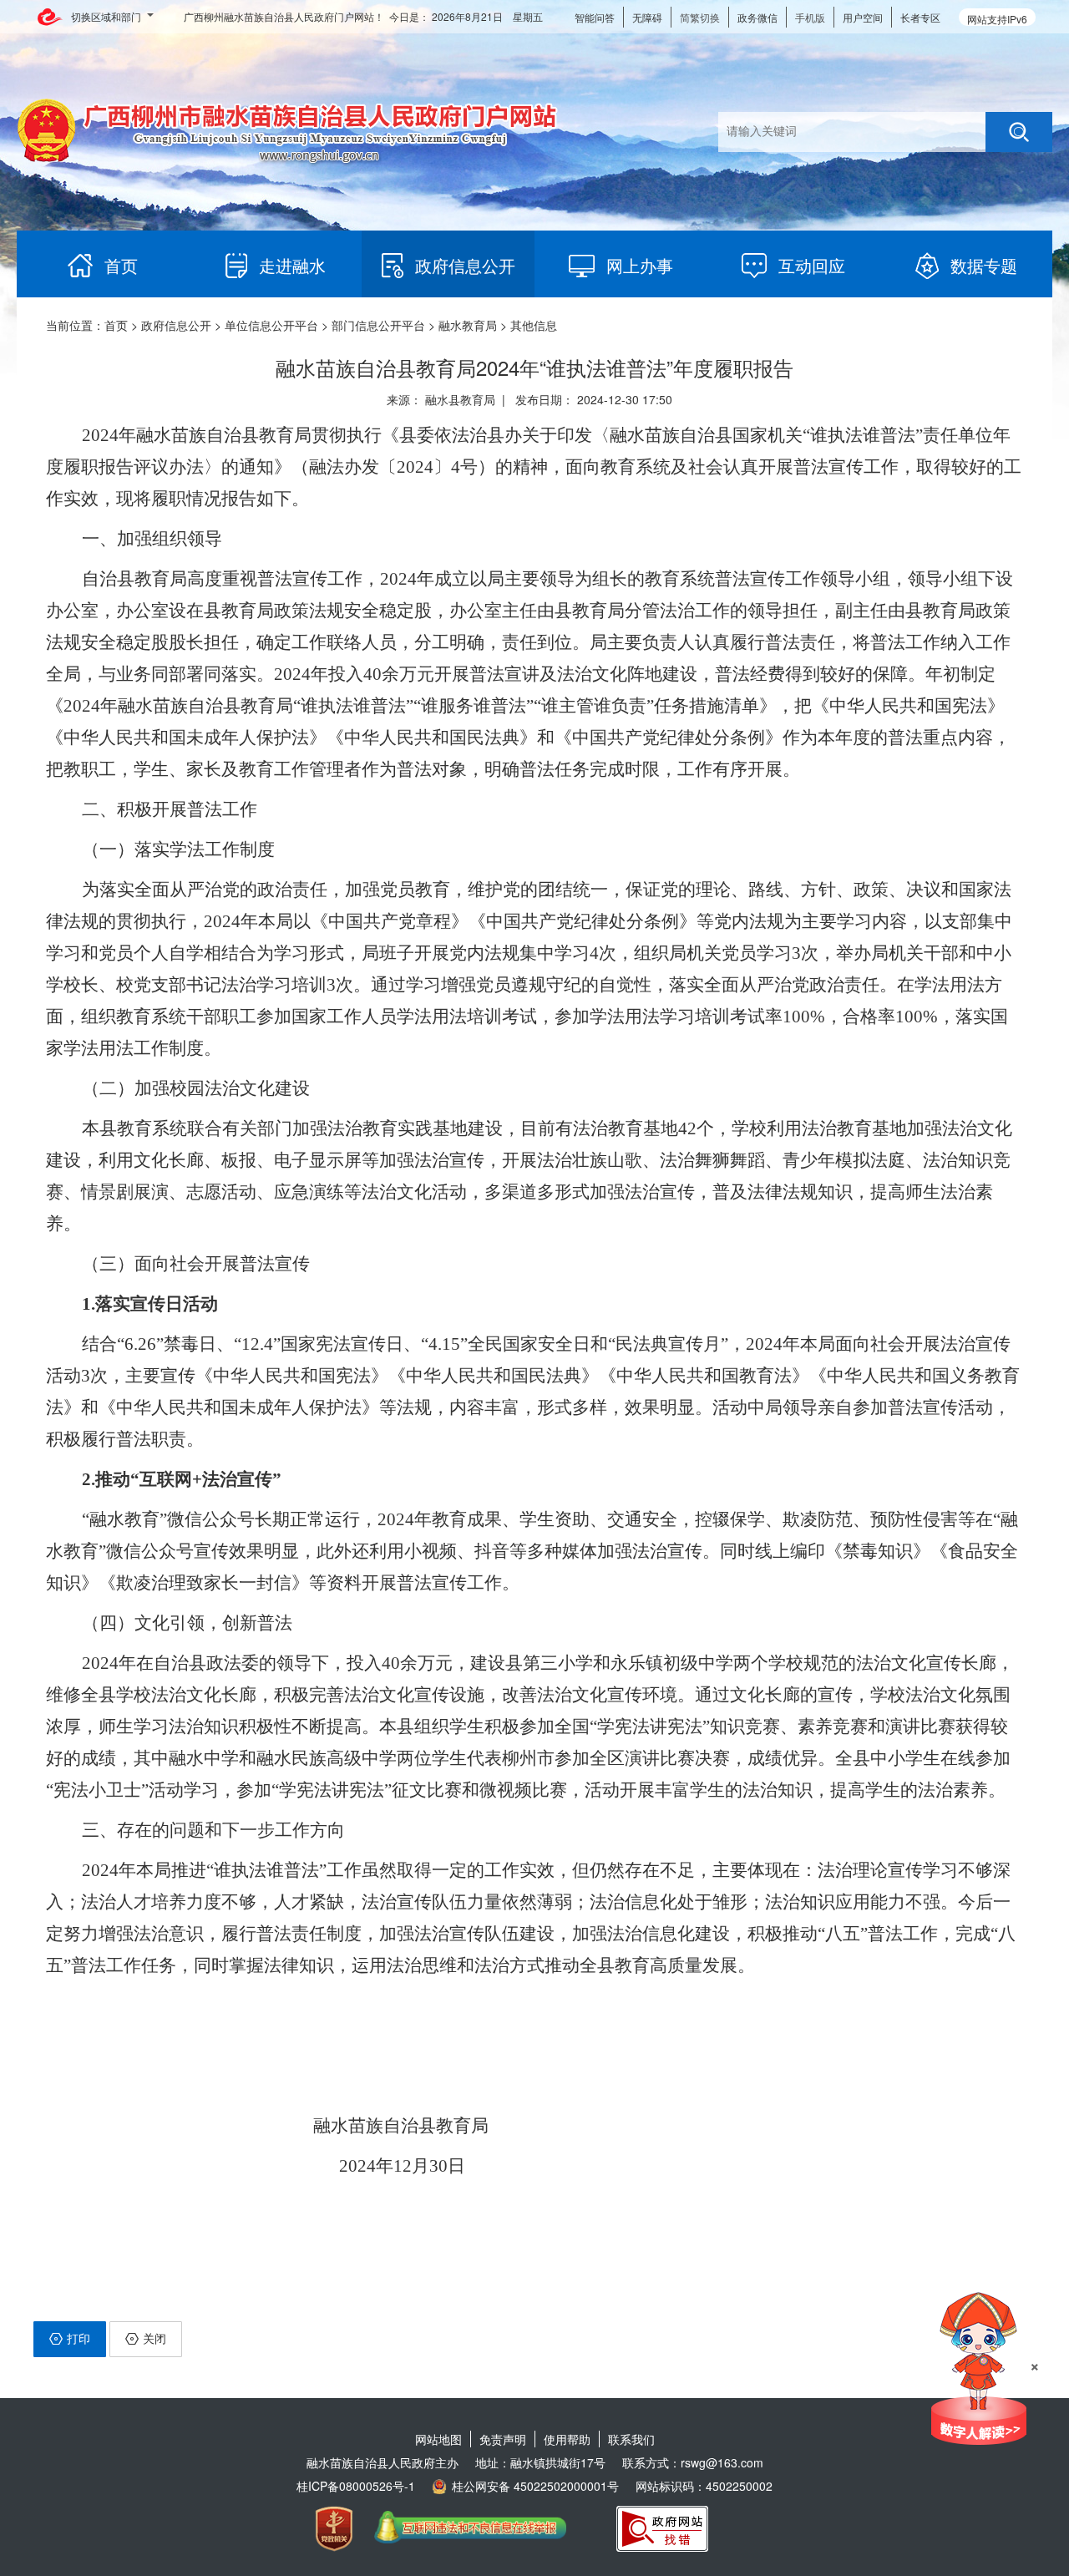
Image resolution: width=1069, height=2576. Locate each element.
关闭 (155, 2338)
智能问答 (595, 17)
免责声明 (503, 2439)
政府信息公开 (176, 325)
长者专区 (920, 17)
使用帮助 (567, 2439)
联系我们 (631, 2439)
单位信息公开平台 (271, 325)
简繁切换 (700, 17)
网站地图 (438, 2439)
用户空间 (863, 17)
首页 (116, 325)
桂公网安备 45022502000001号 (535, 2486)
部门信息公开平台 (378, 325)
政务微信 (757, 17)
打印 (79, 2338)
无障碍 (647, 17)
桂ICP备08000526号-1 (356, 2486)
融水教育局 (468, 325)
